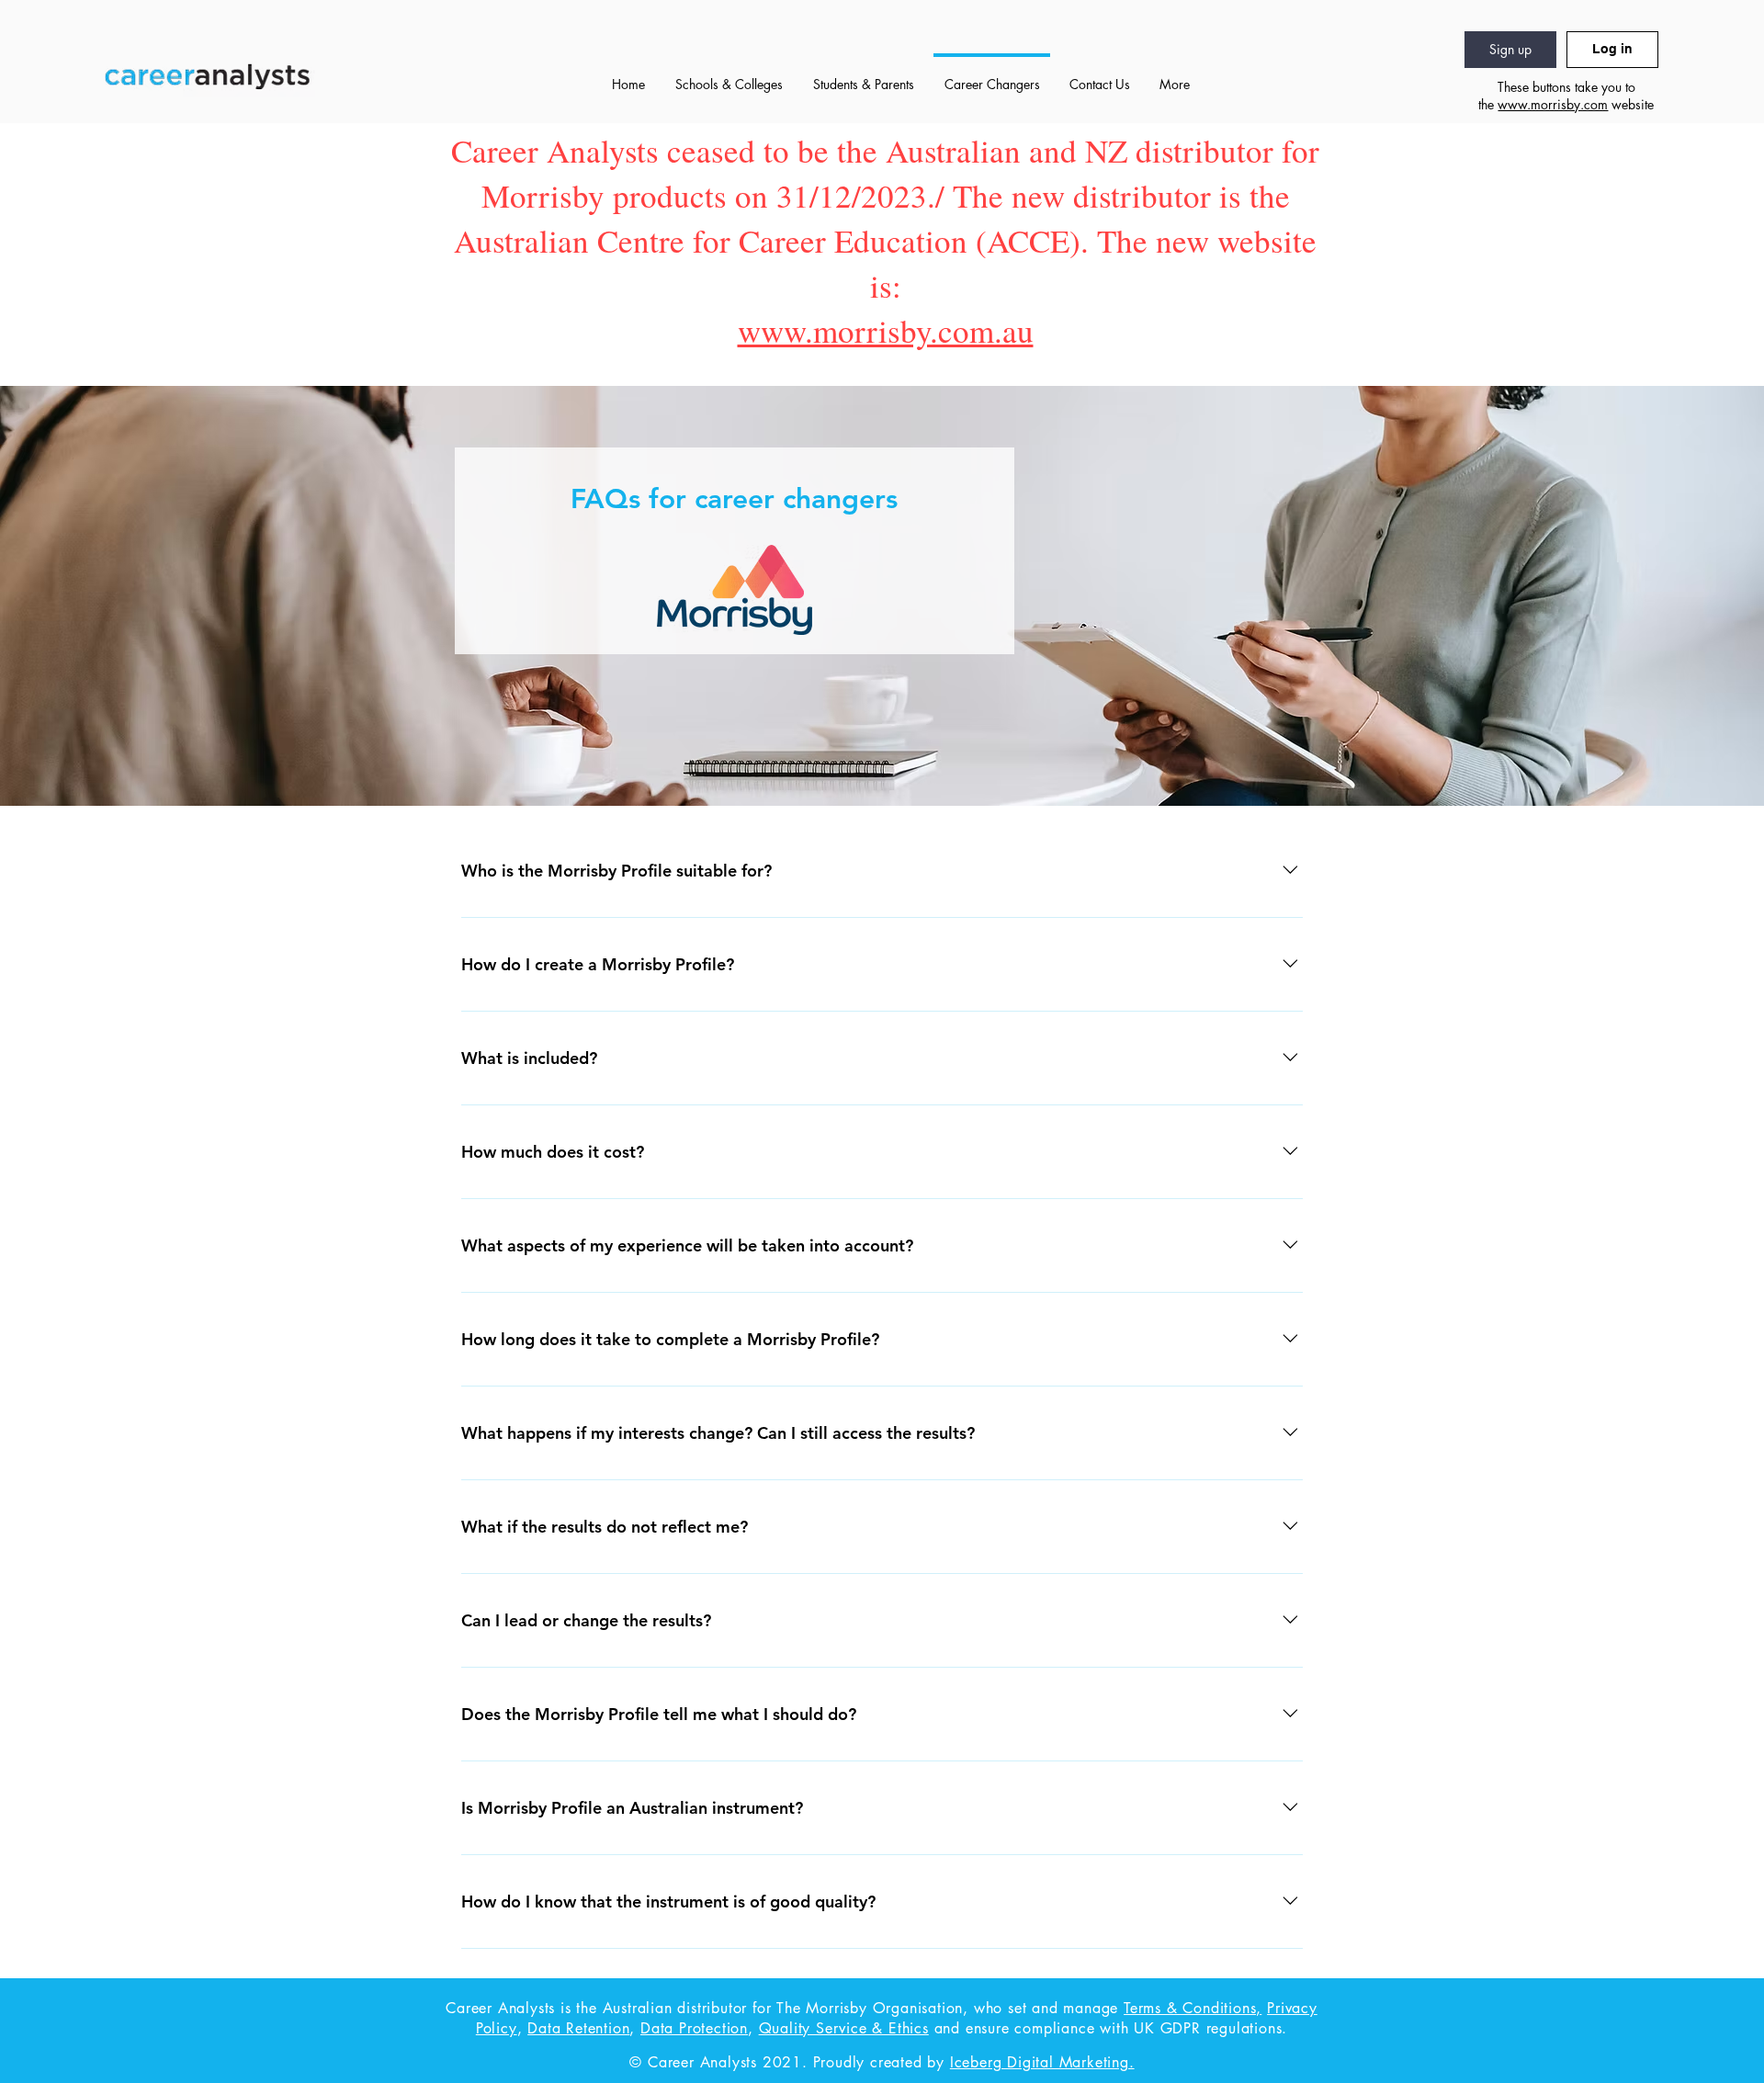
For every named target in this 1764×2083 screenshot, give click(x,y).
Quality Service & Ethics (844, 2028)
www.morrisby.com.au (886, 330)
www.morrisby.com (1553, 104)
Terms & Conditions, (1193, 2008)
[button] (729, 76)
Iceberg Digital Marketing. (1042, 2062)
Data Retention (578, 2028)
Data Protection (694, 2028)
